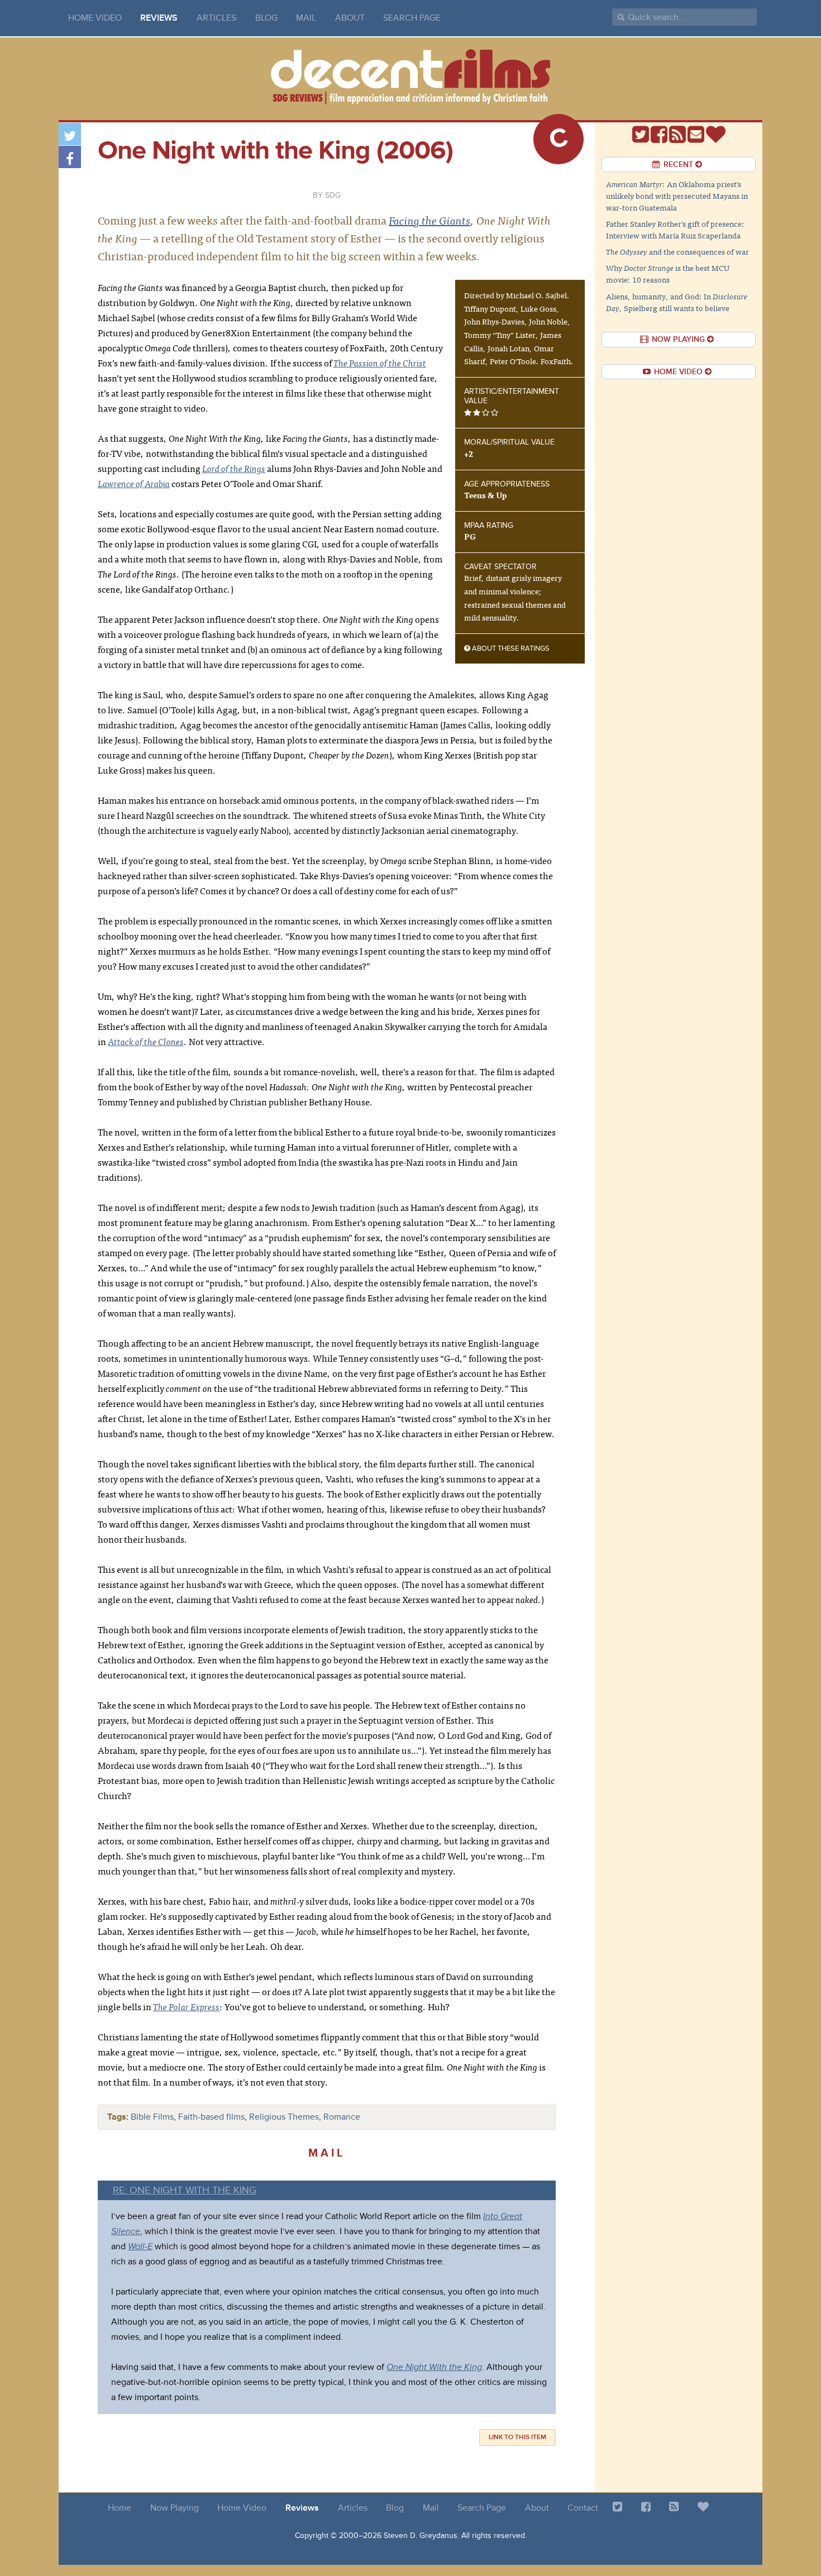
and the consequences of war (677, 251)
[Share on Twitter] (70, 134)
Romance (342, 2117)
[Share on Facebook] (70, 157)
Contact (583, 2508)
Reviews (159, 18)
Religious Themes (284, 2117)
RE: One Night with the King (185, 2190)
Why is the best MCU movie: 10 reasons (668, 273)
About (350, 18)
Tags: (118, 2117)
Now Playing (175, 2508)
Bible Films (152, 2117)
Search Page (412, 18)
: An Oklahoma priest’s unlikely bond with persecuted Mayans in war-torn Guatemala (677, 195)
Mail (306, 18)
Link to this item (517, 2437)
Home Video (95, 18)
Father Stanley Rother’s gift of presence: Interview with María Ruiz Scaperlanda (675, 229)
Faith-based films (211, 2117)
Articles (216, 18)
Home (120, 2508)
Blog (266, 18)
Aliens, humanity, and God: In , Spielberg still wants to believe (677, 302)
